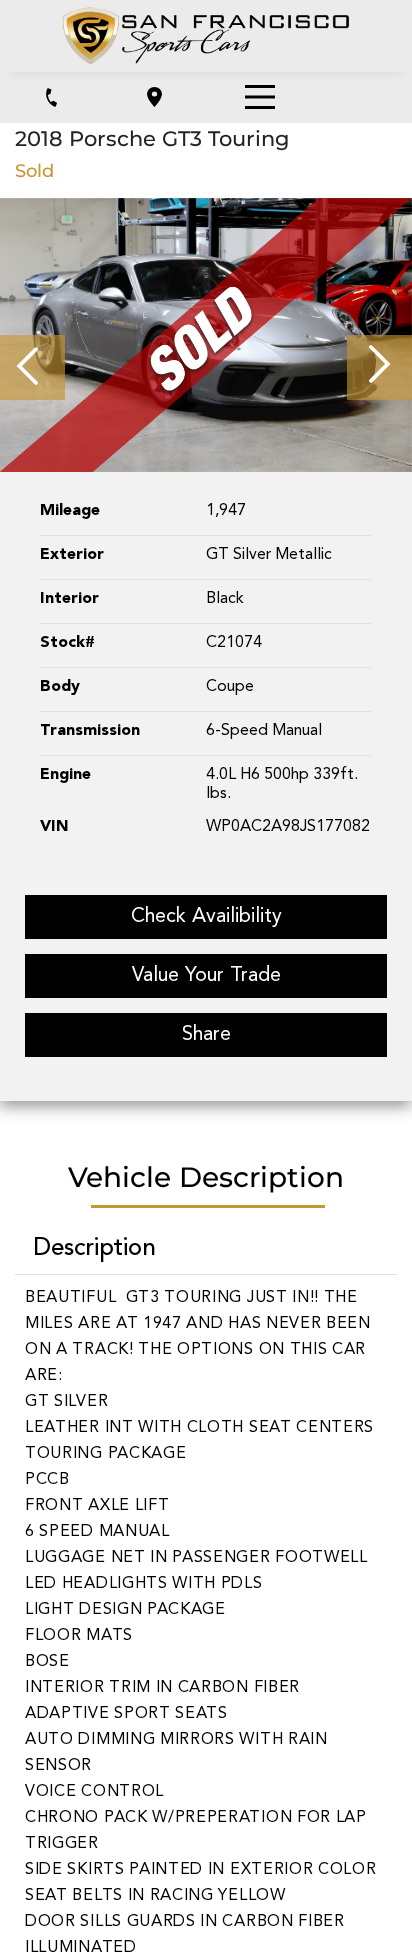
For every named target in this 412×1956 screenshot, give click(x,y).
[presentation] (32, 367)
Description (94, 1249)
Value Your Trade (206, 976)
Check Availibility (206, 917)
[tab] (206, 1250)
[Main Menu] (260, 97)
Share (206, 1035)
